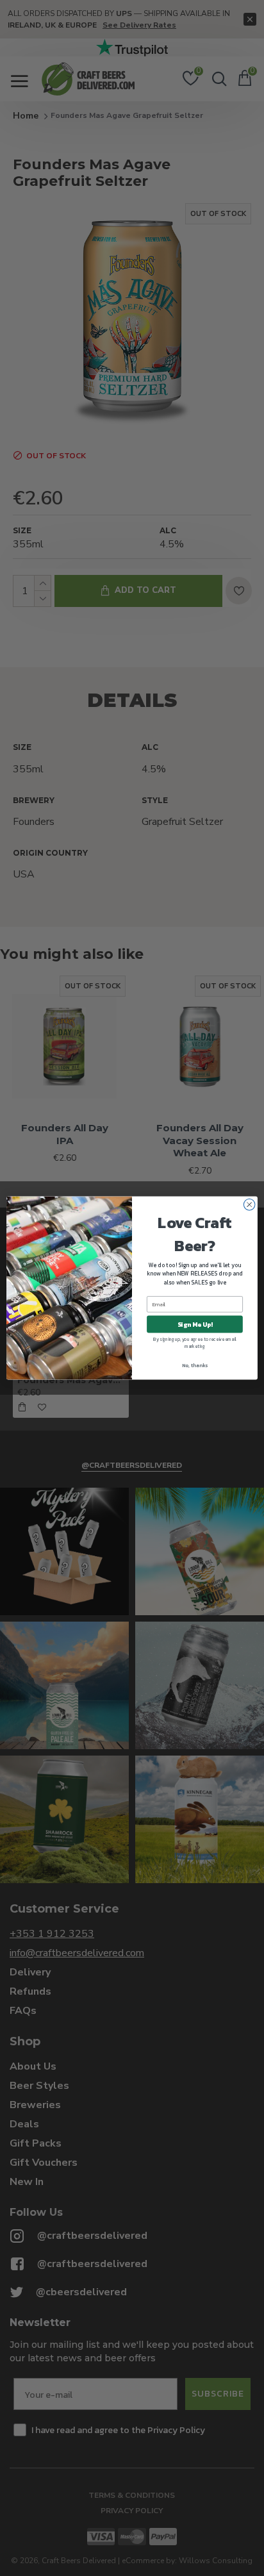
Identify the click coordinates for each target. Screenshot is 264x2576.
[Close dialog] (249, 1205)
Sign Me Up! (195, 1324)
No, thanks (195, 1365)
